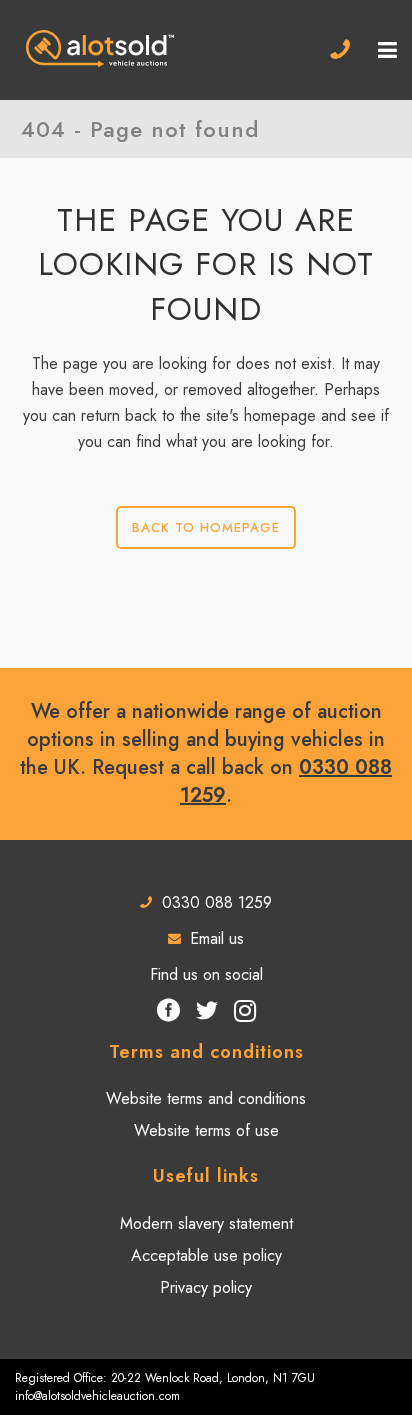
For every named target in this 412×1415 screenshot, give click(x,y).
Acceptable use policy (206, 1256)
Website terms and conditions (206, 1099)
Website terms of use (206, 1131)
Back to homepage (206, 527)
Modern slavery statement (206, 1224)
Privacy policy (206, 1288)
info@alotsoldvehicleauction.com (97, 1396)
